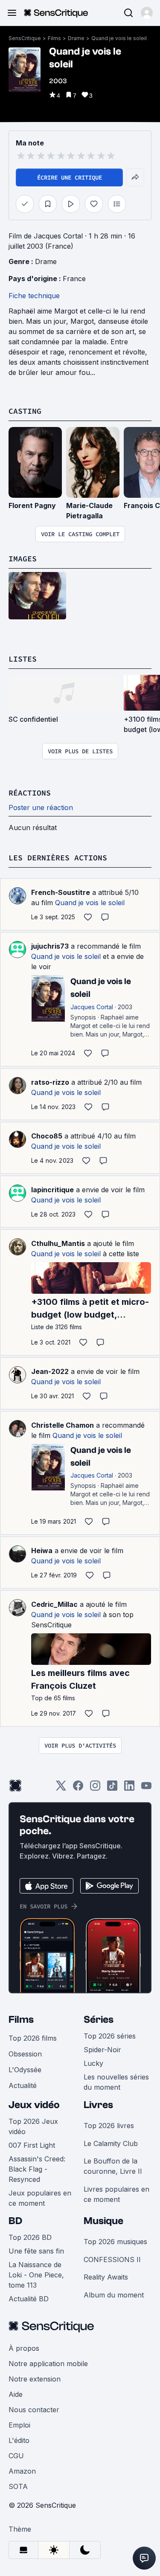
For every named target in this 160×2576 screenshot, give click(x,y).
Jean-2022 (50, 1371)
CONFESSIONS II (112, 2259)
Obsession (25, 2054)
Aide (16, 2394)
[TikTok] (112, 1788)
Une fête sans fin (36, 2251)
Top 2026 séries (110, 2036)
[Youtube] (146, 1788)
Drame (76, 38)
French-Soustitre (61, 892)
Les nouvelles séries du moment (116, 2082)
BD (15, 2221)
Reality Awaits (106, 2277)
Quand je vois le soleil (119, 38)
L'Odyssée (25, 2070)
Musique (103, 2221)
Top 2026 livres (109, 2126)
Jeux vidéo (34, 2105)
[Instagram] (95, 1788)
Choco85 (47, 1136)
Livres (98, 2105)
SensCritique (25, 38)
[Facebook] (78, 1788)
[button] (147, 13)
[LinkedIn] (129, 1788)
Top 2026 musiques (115, 2242)
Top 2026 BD (30, 2237)
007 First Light (32, 2145)
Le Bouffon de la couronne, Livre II (113, 2166)
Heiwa (42, 1551)
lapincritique (52, 1190)
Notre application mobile (48, 2364)
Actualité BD (29, 2299)
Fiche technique (34, 296)
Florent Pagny (32, 505)
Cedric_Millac (54, 1604)
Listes (23, 659)
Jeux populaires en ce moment (40, 2198)
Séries (99, 2020)
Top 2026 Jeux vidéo (33, 2126)
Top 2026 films (33, 2038)
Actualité (23, 2085)
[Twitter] (61, 1788)
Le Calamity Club (111, 2143)
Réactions (30, 793)
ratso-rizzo (50, 1082)
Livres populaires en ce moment (116, 2194)
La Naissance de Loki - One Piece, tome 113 (36, 2275)
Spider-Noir (102, 2050)
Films (54, 38)
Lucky (93, 2063)
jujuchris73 (50, 946)
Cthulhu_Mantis (58, 1243)
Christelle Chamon (63, 1425)
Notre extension (35, 2379)
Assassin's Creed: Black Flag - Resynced (37, 2169)
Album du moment (114, 2295)
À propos (24, 2348)
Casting (25, 411)
